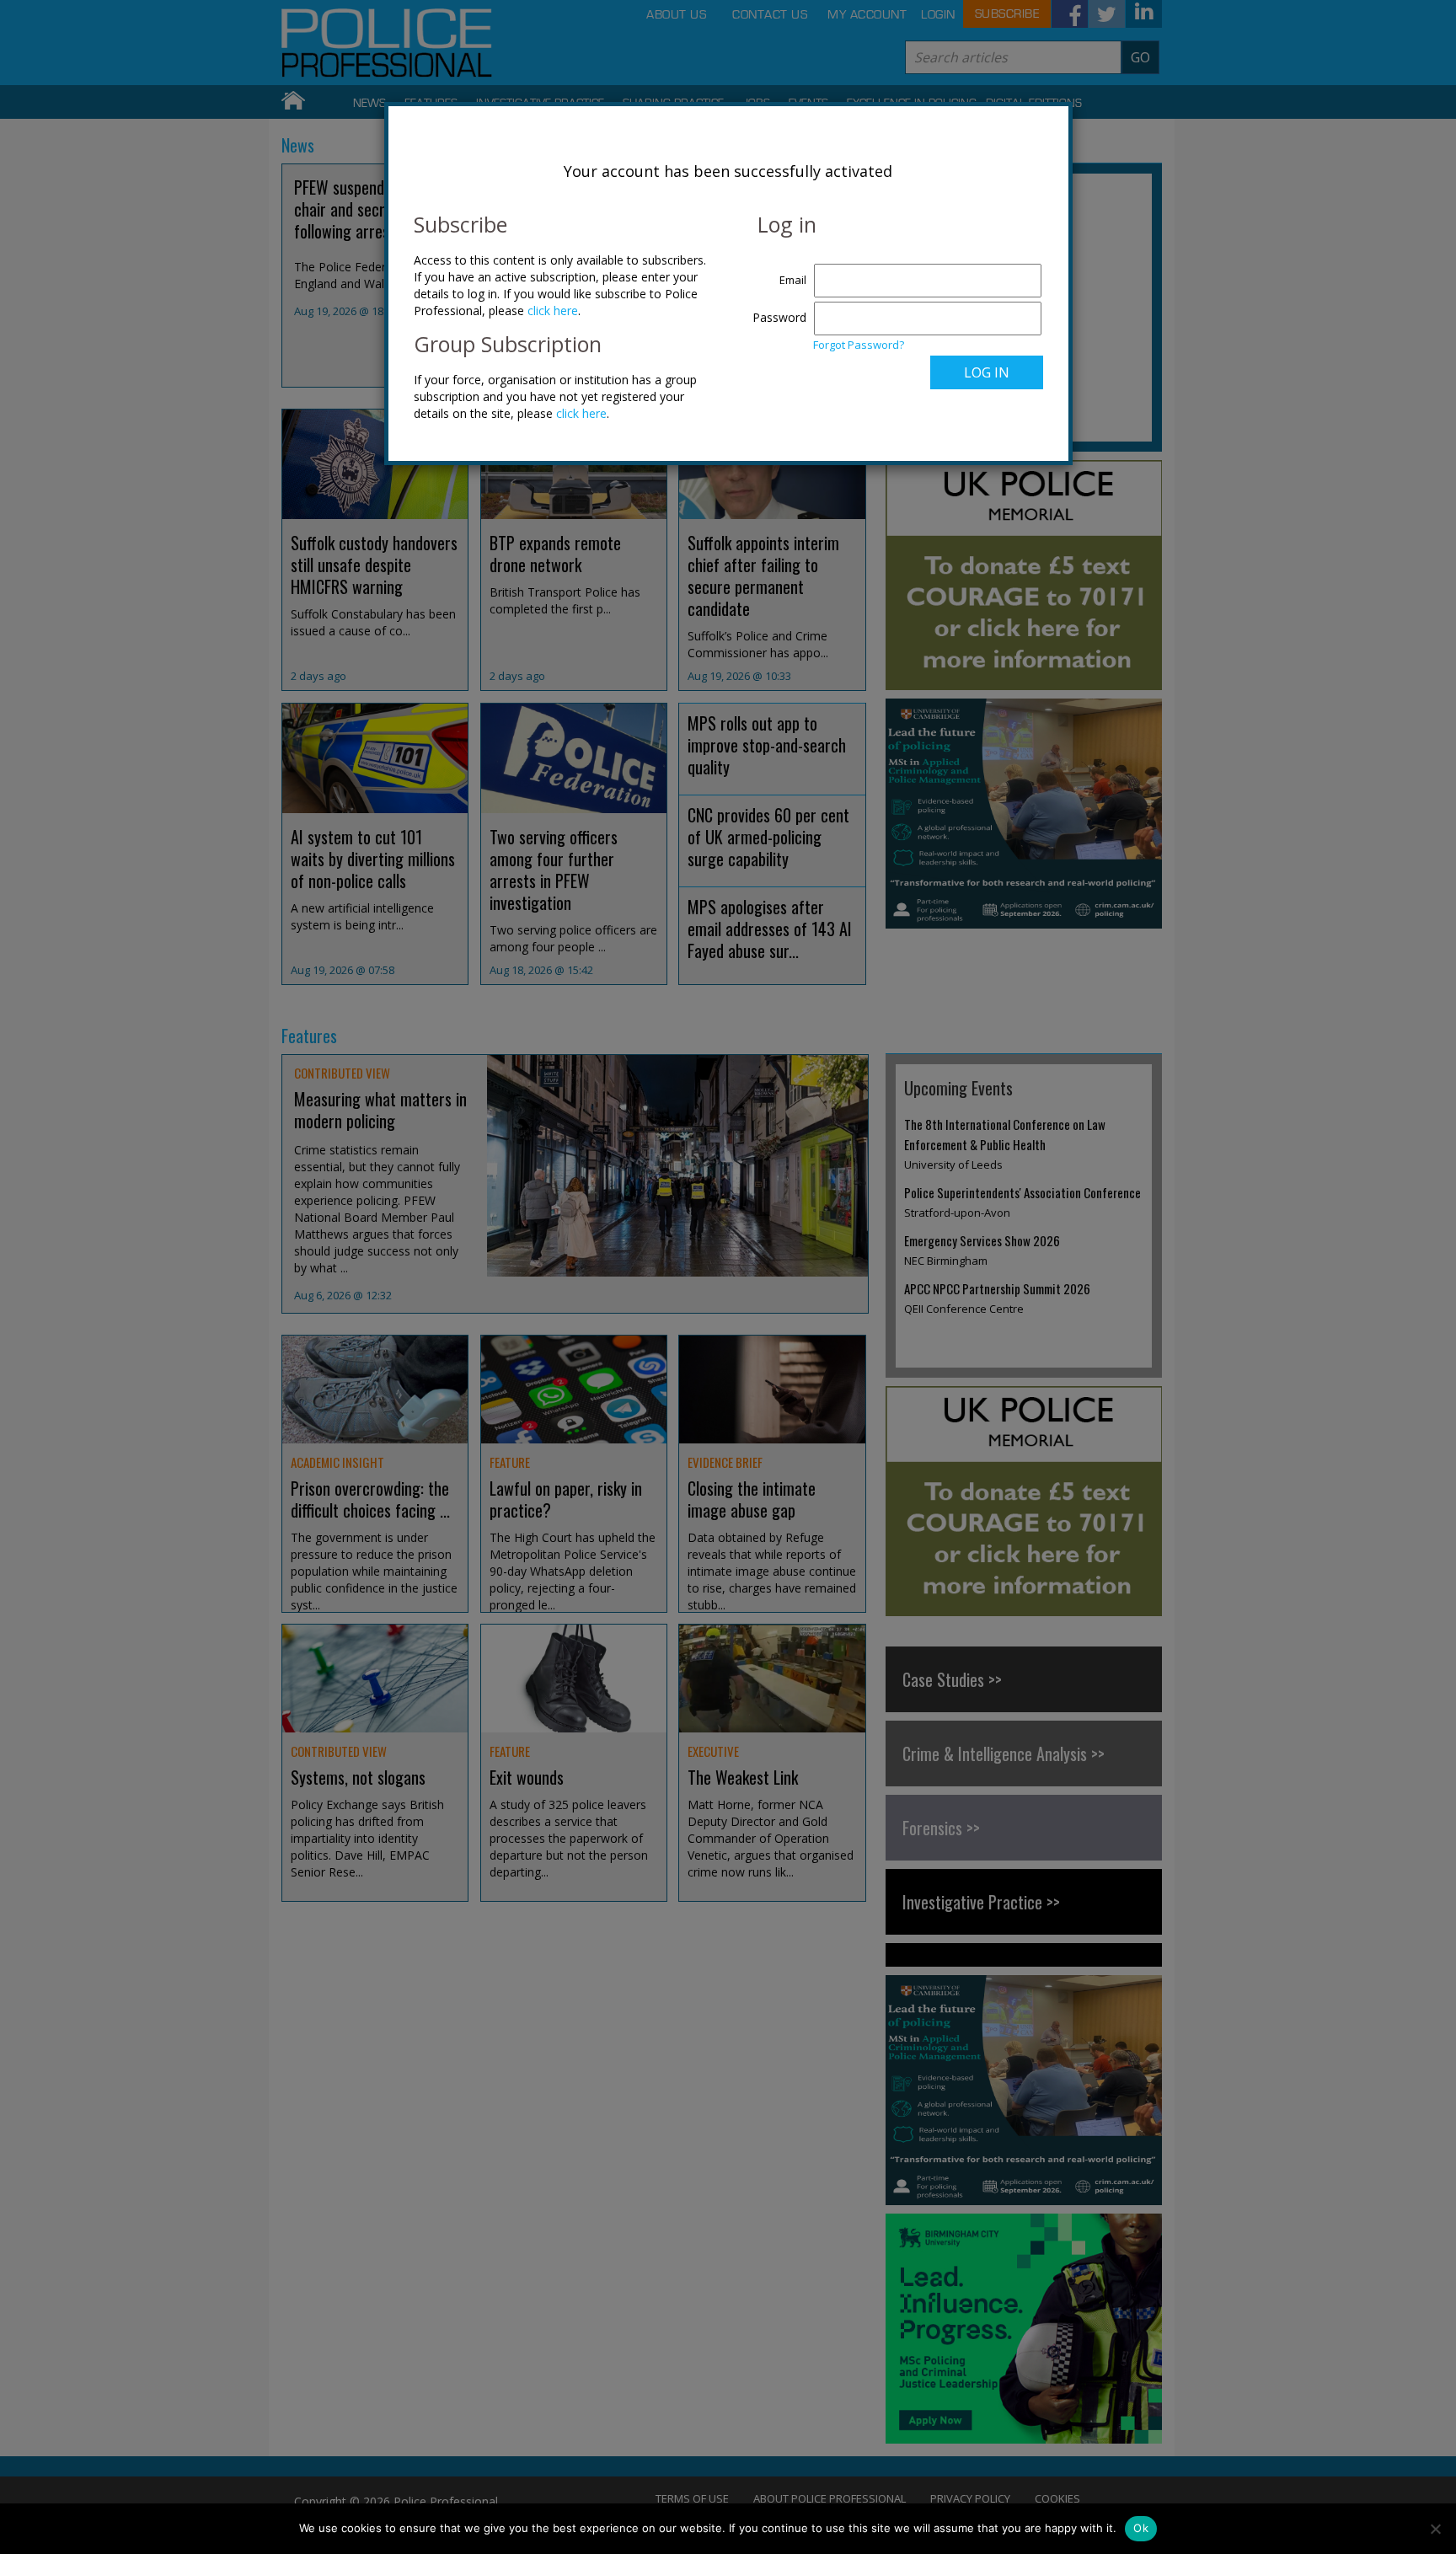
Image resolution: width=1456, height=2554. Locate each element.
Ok (1141, 2528)
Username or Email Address (776, 271)
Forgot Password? (859, 345)
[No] (1435, 2529)
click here (553, 311)
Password (779, 317)
